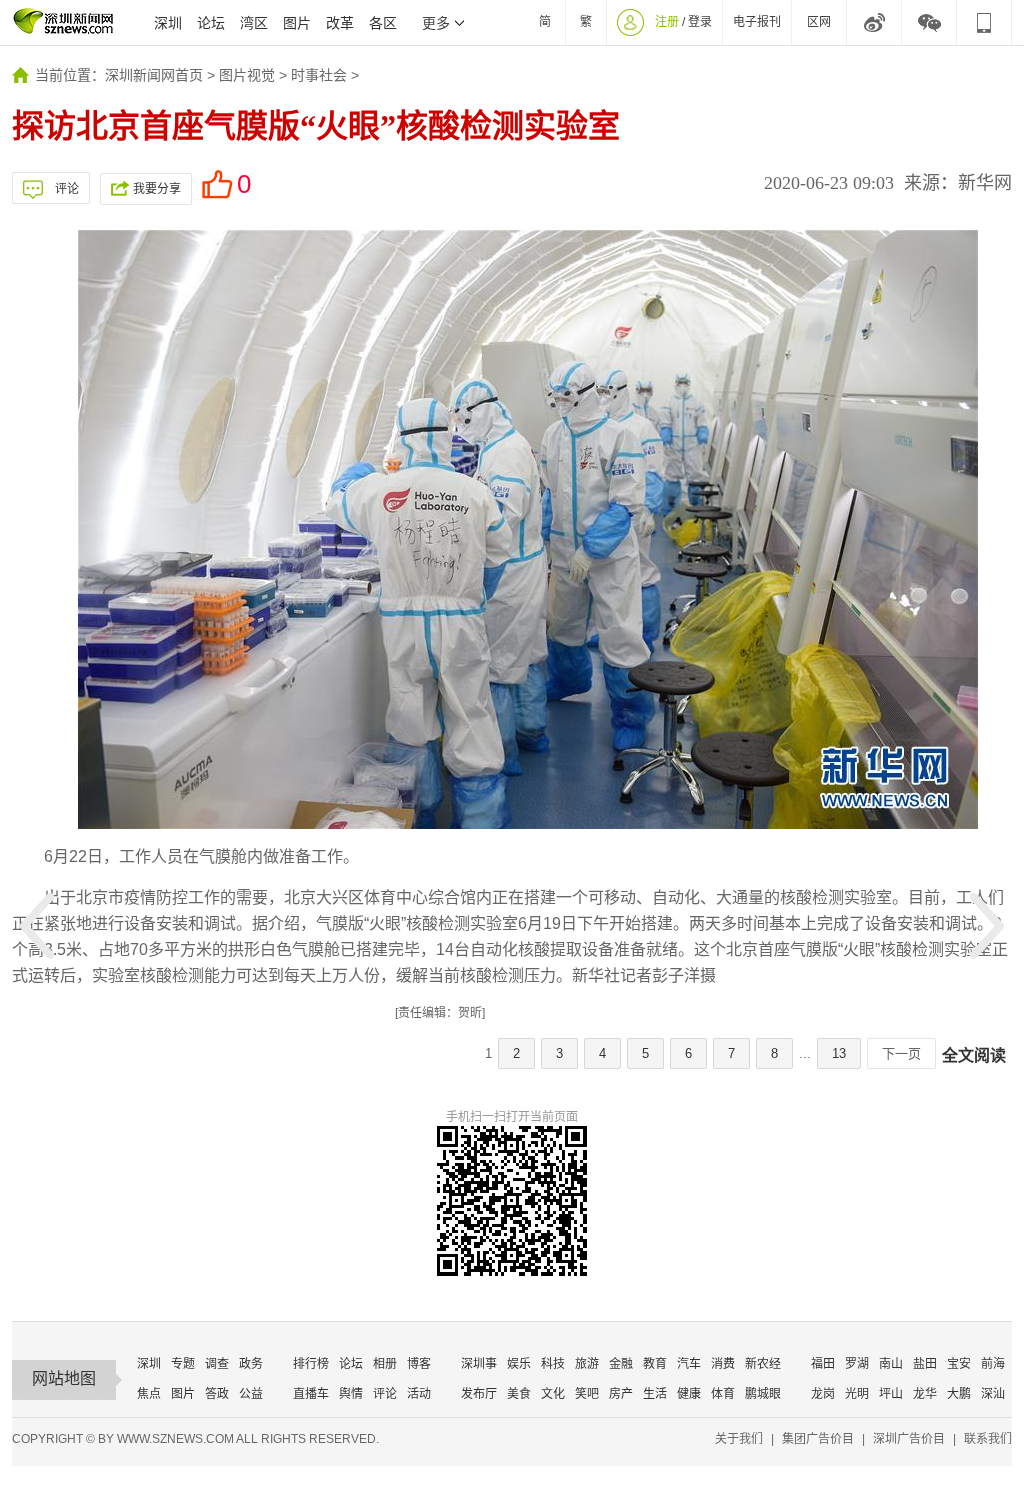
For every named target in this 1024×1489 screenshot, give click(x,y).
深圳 (168, 23)
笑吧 (587, 1394)
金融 (621, 1364)
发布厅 (479, 1394)
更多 (436, 23)
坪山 (891, 1394)
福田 (823, 1364)
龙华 (925, 1394)
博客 (419, 1364)
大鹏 (959, 1394)
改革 (340, 23)
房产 (621, 1394)
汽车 (689, 1364)
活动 (419, 1394)
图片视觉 (247, 75)
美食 (519, 1394)
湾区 (254, 23)
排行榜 (311, 1364)
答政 (217, 1394)
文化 (553, 1394)
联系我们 (988, 1439)
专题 (183, 1364)
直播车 (311, 1394)
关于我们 (739, 1439)
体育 (723, 1394)
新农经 (763, 1364)
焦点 (149, 1394)
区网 (819, 22)
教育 (655, 1364)
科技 (553, 1364)
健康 (689, 1394)
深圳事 (479, 1364)
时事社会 (319, 75)
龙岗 (823, 1394)
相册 (385, 1364)
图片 (297, 23)
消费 (723, 1364)
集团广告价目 (818, 1439)
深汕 (993, 1394)
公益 (251, 1394)
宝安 (959, 1364)
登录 (700, 22)
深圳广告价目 (909, 1439)
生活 (655, 1394)
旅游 (587, 1364)
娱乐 (519, 1364)
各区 (383, 23)
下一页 (901, 1053)
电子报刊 (757, 22)
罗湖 (857, 1364)
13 (839, 1053)
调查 (217, 1364)
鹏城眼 (763, 1394)
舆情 (351, 1394)
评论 (67, 189)
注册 (667, 22)
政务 (251, 1364)
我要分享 (157, 189)
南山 (891, 1364)
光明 (857, 1394)
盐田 (925, 1364)
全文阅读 (974, 1055)
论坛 (211, 23)
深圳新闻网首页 (154, 75)
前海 (993, 1364)
